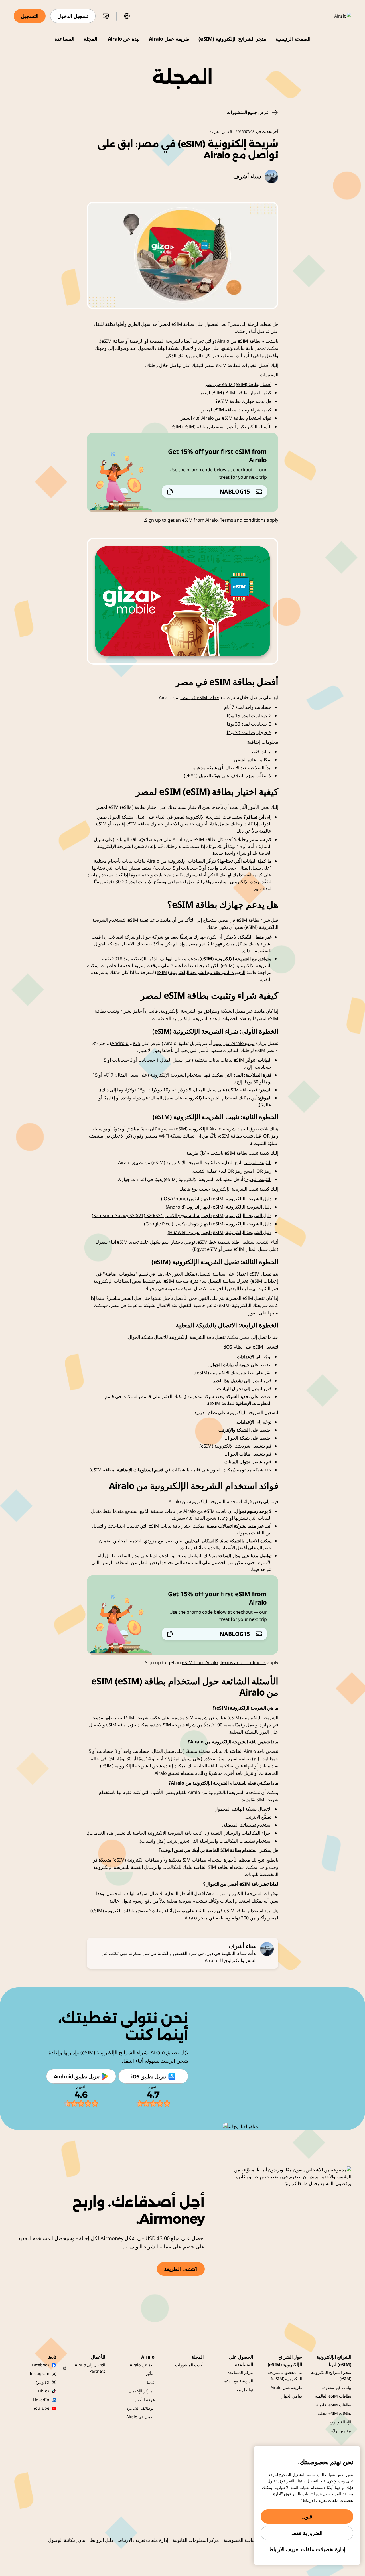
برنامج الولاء (341, 2431)
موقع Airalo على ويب (234, 1043)
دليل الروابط (102, 2540)
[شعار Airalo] (334, 16)
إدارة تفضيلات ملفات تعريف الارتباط (307, 2549)
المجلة (90, 39)
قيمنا (151, 2382)
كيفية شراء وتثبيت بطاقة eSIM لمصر (237, 410)
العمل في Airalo (140, 2417)
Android (120, 1043)
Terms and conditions (243, 520)
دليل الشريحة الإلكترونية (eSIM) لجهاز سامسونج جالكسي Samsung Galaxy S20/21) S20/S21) (182, 1215)
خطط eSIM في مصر (199, 697)
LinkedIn (41, 2400)
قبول (307, 2516)
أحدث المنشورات (189, 2365)
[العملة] (106, 16)
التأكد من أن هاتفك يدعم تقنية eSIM (161, 920)
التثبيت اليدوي (258, 1179)
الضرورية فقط (307, 2533)
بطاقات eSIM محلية (334, 2413)
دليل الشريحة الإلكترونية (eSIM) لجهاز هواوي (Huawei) (220, 1232)
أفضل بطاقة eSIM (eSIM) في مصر (238, 384)
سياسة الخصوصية (240, 2540)
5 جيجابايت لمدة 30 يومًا (249, 732)
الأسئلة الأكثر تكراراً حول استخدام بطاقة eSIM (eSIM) (221, 427)
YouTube (41, 2408)
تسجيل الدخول (73, 16)
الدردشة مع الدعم (238, 2381)
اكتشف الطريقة (181, 2269)
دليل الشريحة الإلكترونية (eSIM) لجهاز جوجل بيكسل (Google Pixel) (208, 1224)
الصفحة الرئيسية (293, 39)
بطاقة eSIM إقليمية (131, 824)
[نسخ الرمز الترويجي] (170, 492)
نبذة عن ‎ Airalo (123, 39)
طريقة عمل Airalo (169, 39)
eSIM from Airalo (200, 520)
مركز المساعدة (240, 2372)
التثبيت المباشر (257, 1162)
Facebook (41, 2365)
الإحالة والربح (340, 2422)
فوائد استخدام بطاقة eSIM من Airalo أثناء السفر (226, 418)
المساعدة (64, 39)
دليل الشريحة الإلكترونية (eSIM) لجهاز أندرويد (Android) (219, 1207)
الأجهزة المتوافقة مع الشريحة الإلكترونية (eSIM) (200, 972)
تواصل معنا (244, 2390)
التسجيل (30, 16)
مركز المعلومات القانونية (196, 2540)
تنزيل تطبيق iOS (148, 2076)
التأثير (150, 2373)
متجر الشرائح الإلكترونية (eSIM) (232, 39)
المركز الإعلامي (142, 2391)
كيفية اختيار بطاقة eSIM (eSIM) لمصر (236, 393)
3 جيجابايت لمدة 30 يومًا (249, 724)
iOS (137, 1043)
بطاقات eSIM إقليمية (334, 2405)
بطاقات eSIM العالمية (333, 2396)
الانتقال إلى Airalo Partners (90, 2368)
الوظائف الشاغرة (140, 2408)
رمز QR (264, 1171)
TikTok (43, 2391)
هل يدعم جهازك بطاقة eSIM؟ (243, 401)
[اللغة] (127, 16)
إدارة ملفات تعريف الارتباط (143, 2540)
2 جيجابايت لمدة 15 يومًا (249, 716)
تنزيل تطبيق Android (77, 2076)
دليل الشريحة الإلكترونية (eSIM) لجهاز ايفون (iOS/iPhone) (216, 1199)
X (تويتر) (42, 2382)
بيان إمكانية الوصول (67, 2540)
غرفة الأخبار (145, 2400)
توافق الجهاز (292, 2396)
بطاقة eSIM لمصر (177, 324)
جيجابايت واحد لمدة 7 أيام (248, 707)
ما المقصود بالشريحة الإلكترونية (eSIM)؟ (285, 2375)
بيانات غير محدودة (336, 2387)
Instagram (39, 2373)
